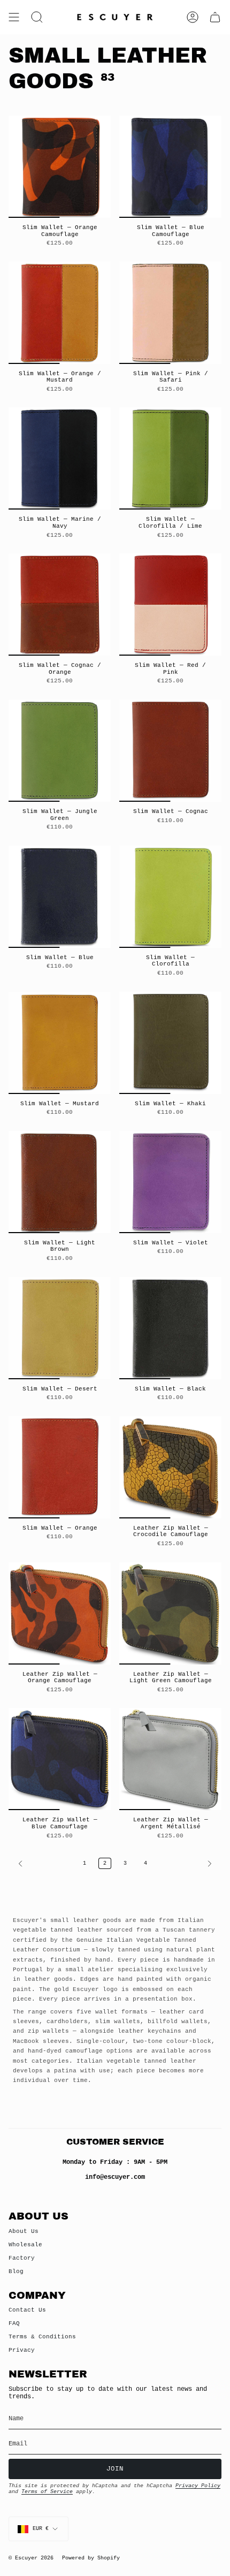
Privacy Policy (198, 2486)
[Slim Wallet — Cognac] (170, 751)
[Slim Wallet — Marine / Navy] (60, 458)
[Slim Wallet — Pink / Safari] (170, 313)
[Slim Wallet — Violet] (170, 1182)
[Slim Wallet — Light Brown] (60, 1182)
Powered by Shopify (91, 2558)
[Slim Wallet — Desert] (60, 1328)
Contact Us (27, 2310)
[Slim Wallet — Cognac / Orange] (60, 605)
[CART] (215, 17)
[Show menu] (14, 17)
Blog (16, 2271)
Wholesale (25, 2245)
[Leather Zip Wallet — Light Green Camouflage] (170, 1613)
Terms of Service (47, 2492)
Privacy (22, 2350)
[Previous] (43, 1864)
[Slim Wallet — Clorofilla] (170, 897)
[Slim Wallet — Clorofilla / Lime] (170, 458)
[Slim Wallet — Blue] (60, 897)
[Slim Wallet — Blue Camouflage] (170, 167)
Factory (22, 2258)
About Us (24, 2231)
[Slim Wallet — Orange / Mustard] (60, 313)
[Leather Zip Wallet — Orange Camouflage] (60, 1613)
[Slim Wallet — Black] (170, 1328)
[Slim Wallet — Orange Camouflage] (60, 167)
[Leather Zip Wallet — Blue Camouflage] (60, 1759)
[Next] (187, 1864)
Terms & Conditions (42, 2337)
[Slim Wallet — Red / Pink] (170, 605)
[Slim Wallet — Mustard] (60, 1043)
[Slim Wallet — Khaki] (170, 1043)
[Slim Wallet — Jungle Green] (60, 751)
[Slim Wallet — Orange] (60, 1467)
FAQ (14, 2323)
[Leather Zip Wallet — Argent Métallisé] (170, 1759)
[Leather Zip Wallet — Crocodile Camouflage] (170, 1467)
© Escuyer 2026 (31, 2558)
